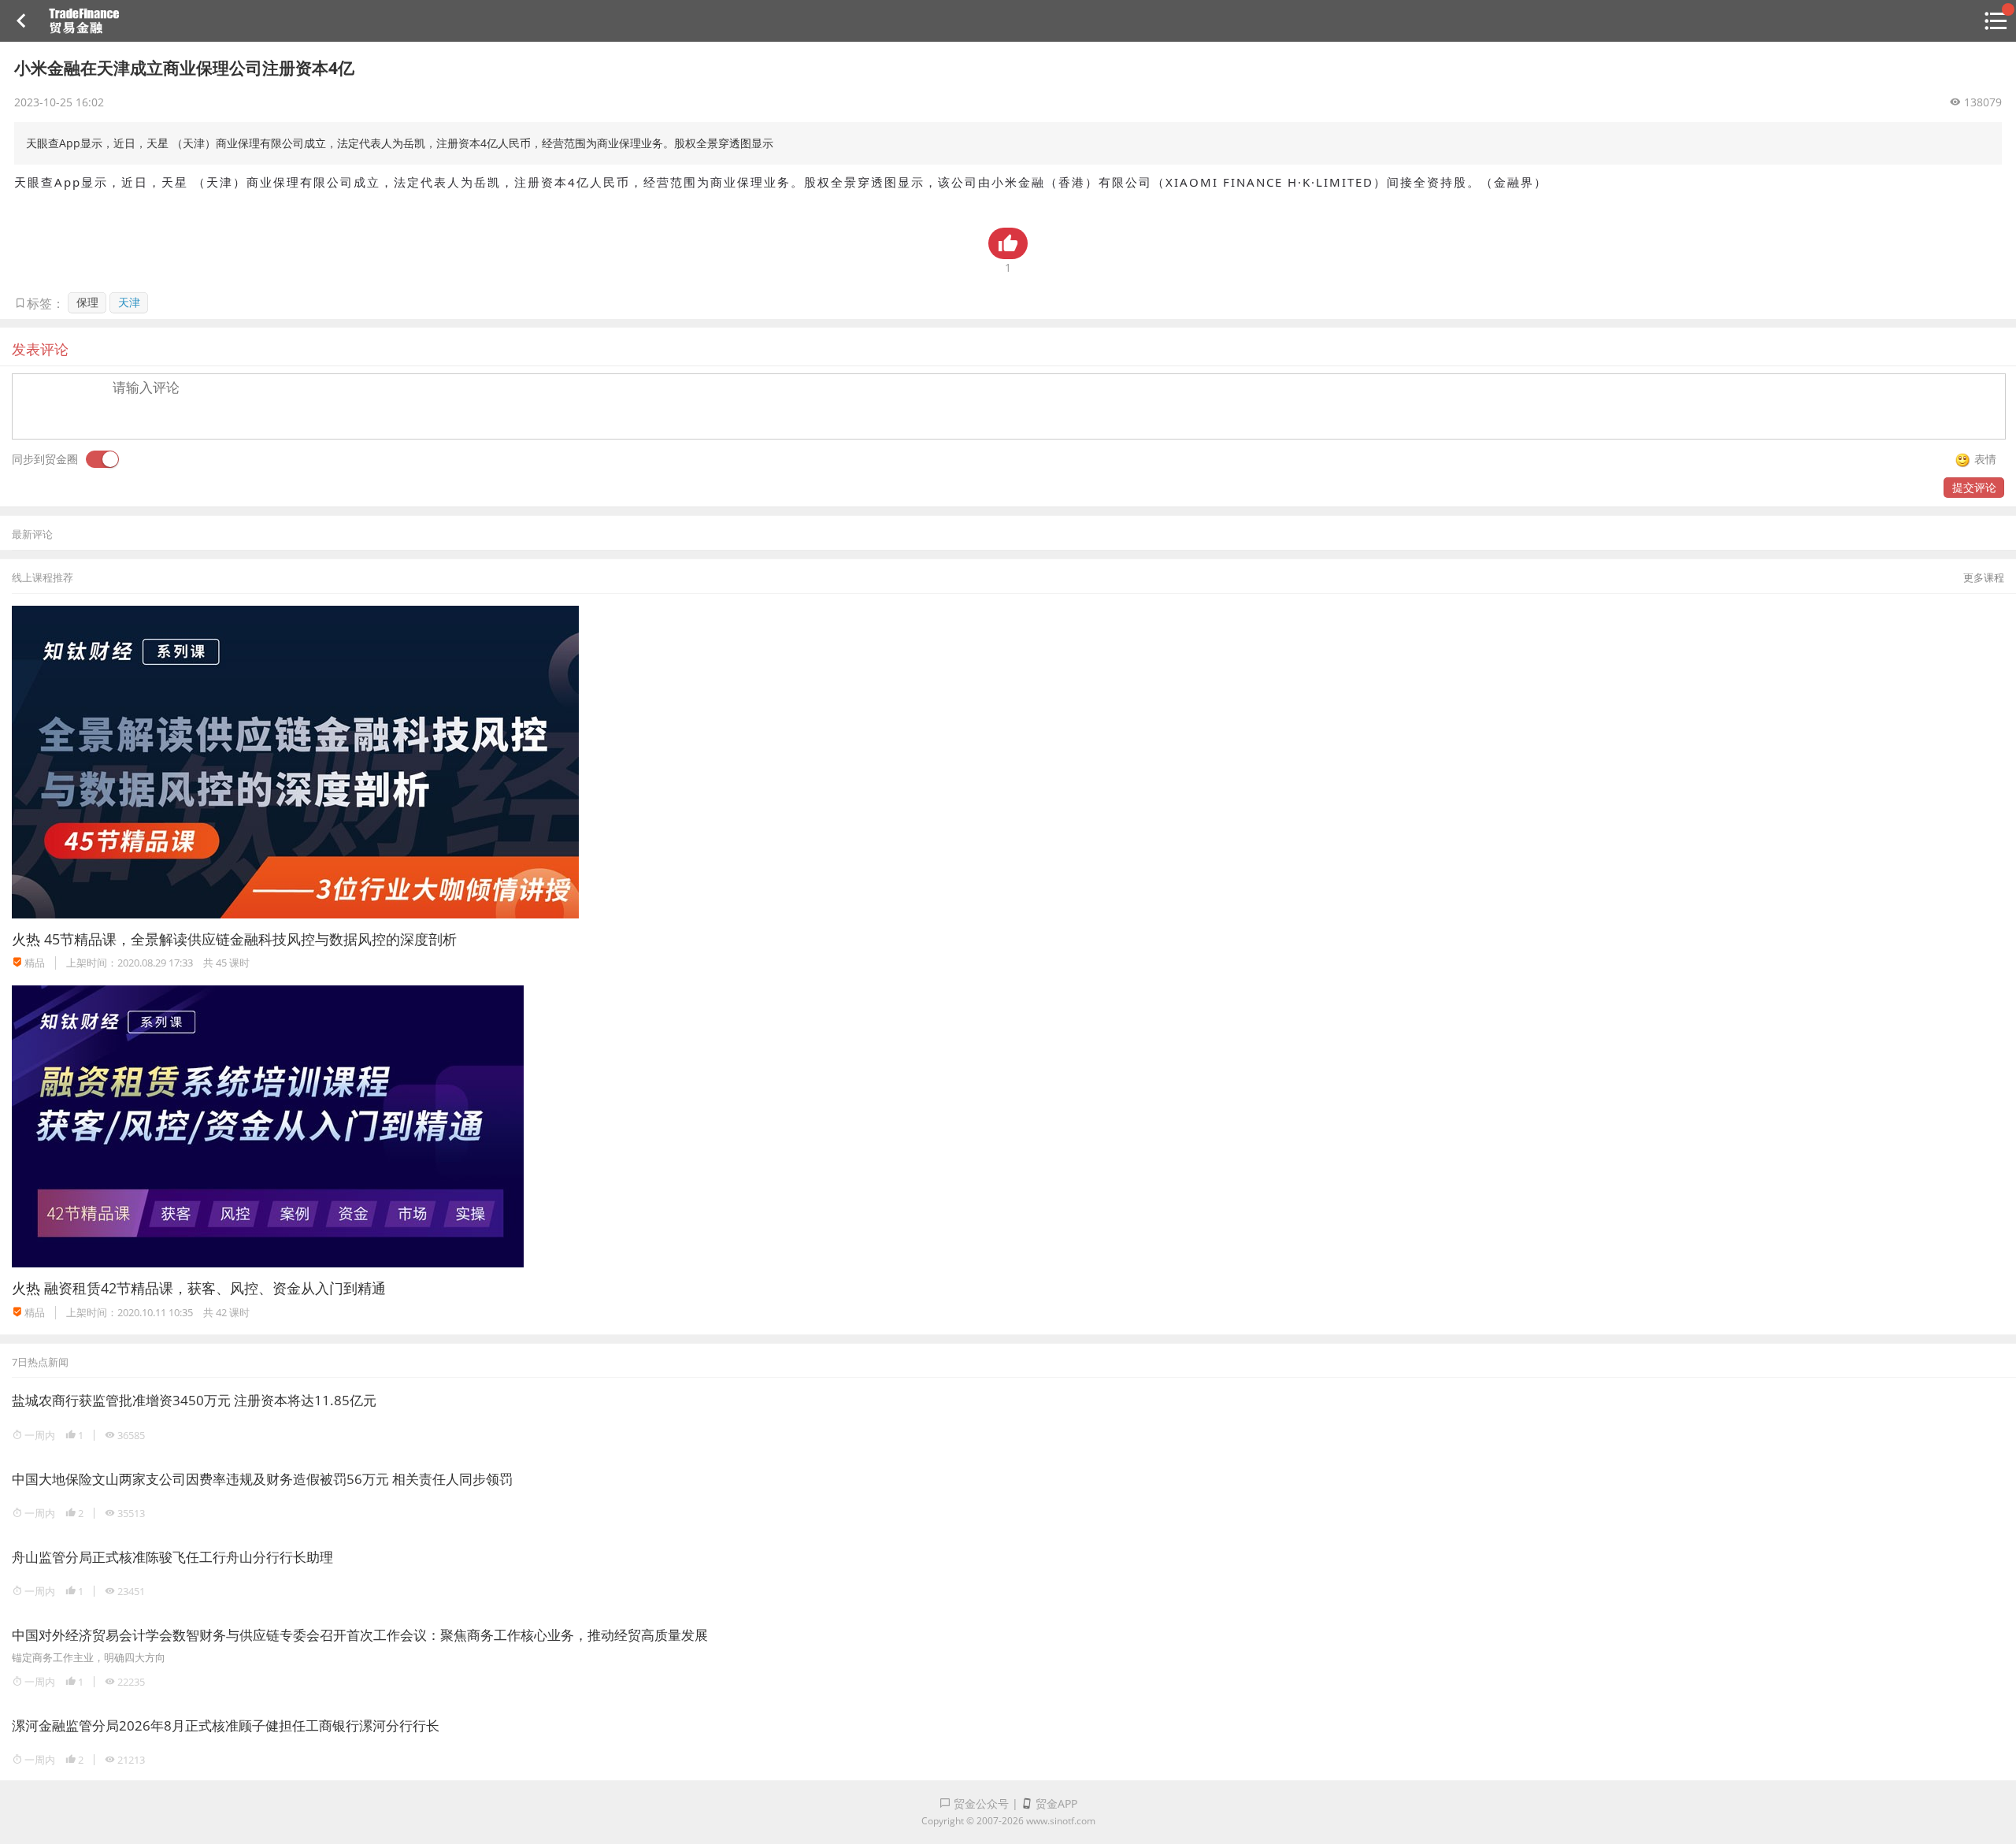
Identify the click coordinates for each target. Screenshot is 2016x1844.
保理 (87, 302)
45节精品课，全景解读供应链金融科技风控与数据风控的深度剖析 (250, 939)
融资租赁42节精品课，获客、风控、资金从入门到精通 (215, 1288)
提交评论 (1974, 487)
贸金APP (1055, 1803)
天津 (129, 302)
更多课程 (1984, 577)
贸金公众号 (980, 1803)
